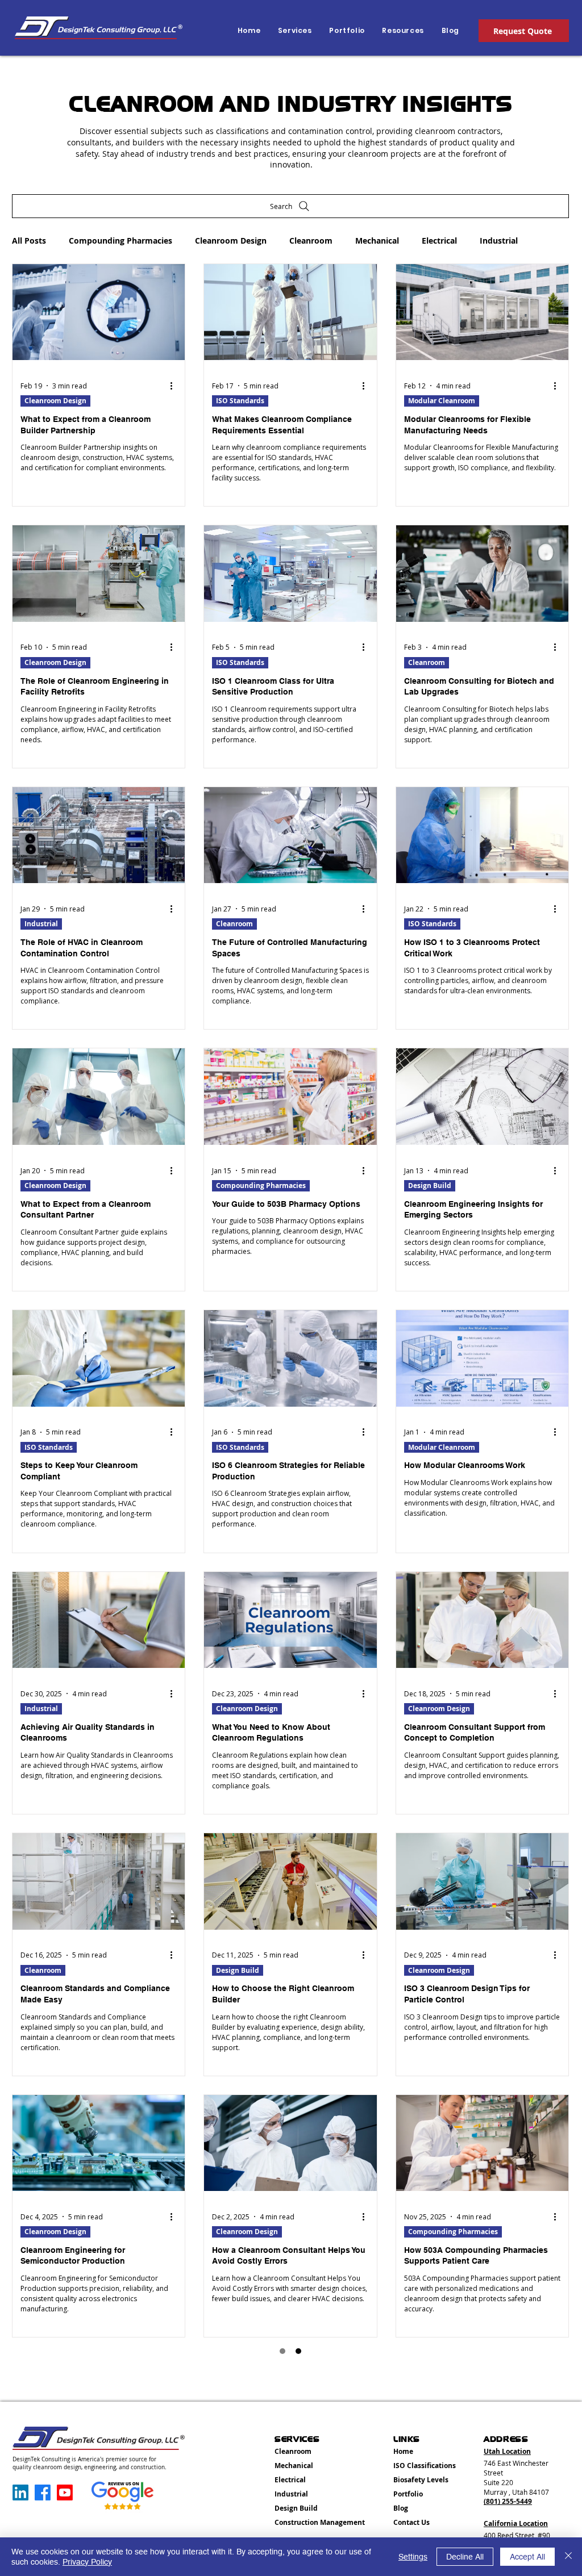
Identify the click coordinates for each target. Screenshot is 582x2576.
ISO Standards (240, 401)
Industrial (41, 924)
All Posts (29, 241)
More (490, 241)
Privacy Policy (87, 2562)
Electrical (439, 241)
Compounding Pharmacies (120, 241)
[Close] (568, 2557)
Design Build (430, 1185)
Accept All (527, 2557)
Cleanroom (311, 241)
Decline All (465, 2557)
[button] (402, 31)
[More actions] (175, 386)
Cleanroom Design (231, 241)
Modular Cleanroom (442, 401)
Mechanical (377, 241)
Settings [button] (413, 2557)
